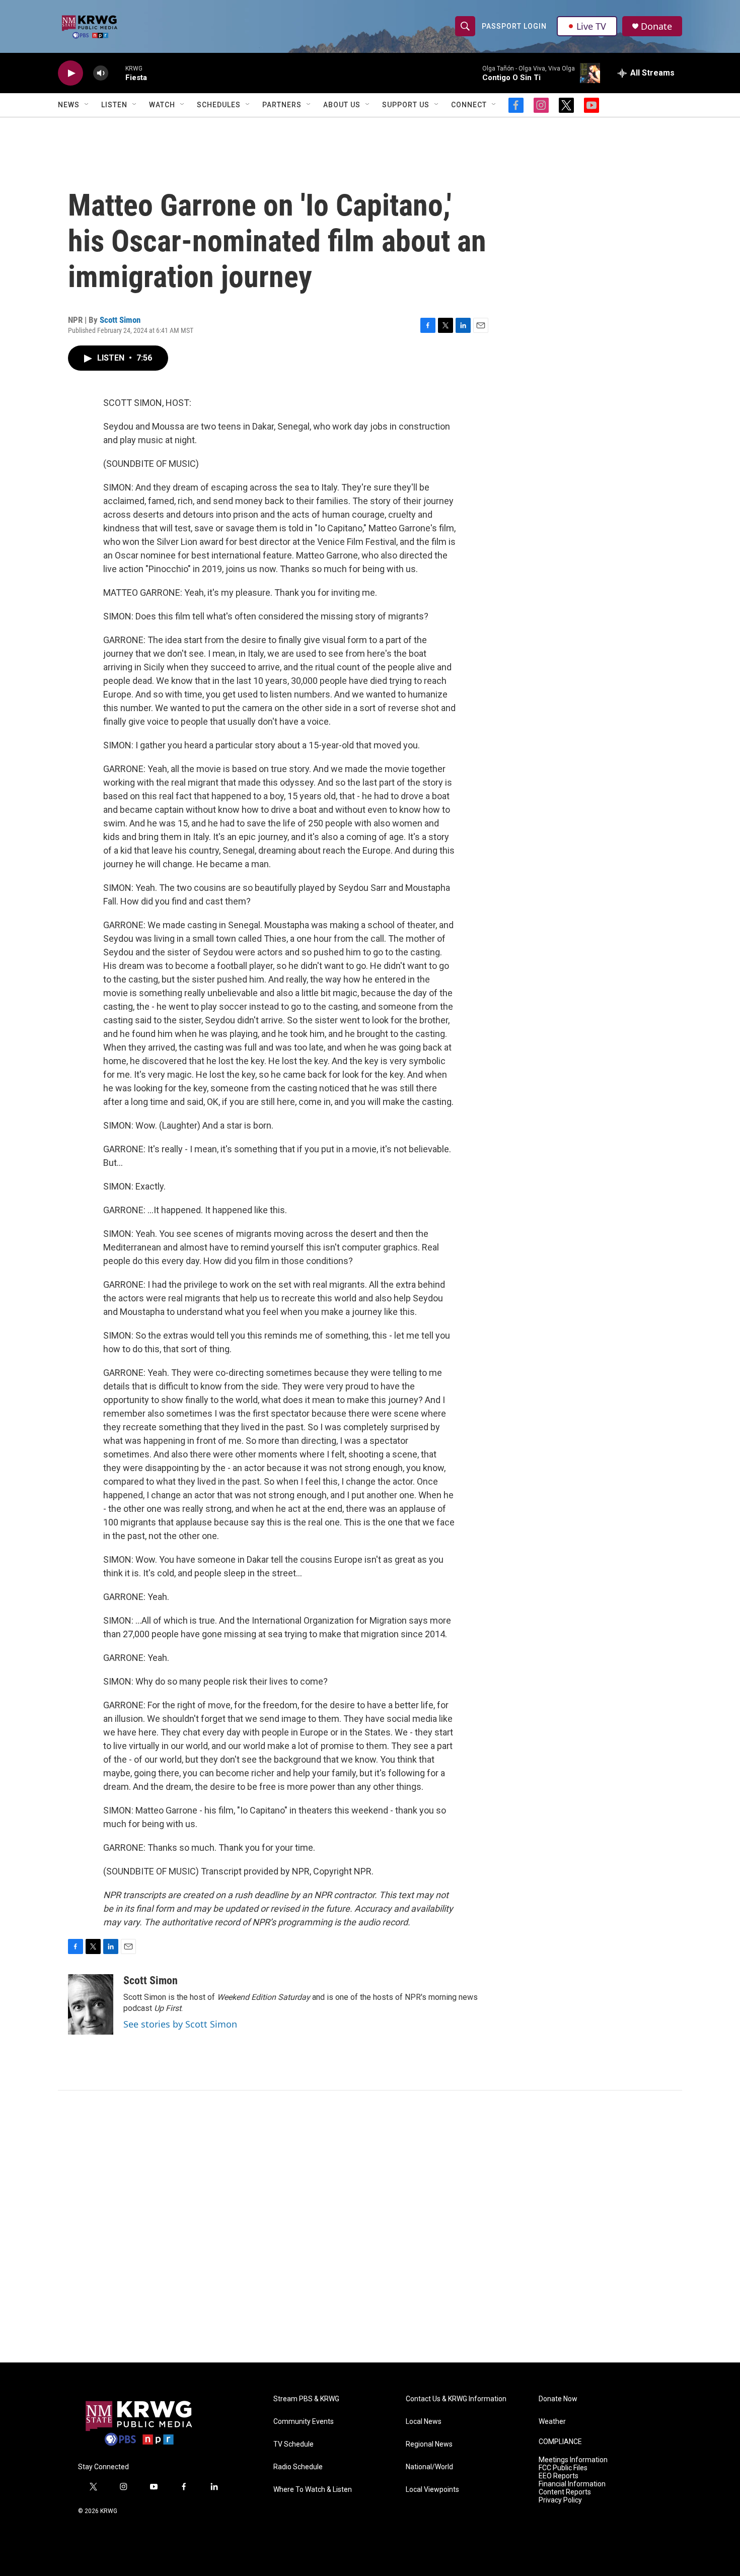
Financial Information (572, 2484)
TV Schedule (293, 2444)
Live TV (591, 26)
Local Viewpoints (432, 2490)
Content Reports (565, 2492)
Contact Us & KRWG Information (456, 2399)
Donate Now (558, 2399)
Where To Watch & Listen (313, 2490)
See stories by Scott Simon (180, 2024)
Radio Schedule (298, 2467)
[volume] (101, 73)
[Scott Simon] (91, 2004)
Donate (656, 26)
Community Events (304, 2422)
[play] (70, 73)
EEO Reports (559, 2476)
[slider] (117, 73)
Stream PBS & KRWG (306, 2399)
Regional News (429, 2444)
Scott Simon (120, 320)
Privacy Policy (560, 2500)
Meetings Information (573, 2460)
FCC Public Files (563, 2468)
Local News (424, 2422)
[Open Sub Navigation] (87, 105)
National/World (429, 2467)
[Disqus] (370, 2226)
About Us (342, 105)
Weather (552, 2422)
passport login (514, 26)
